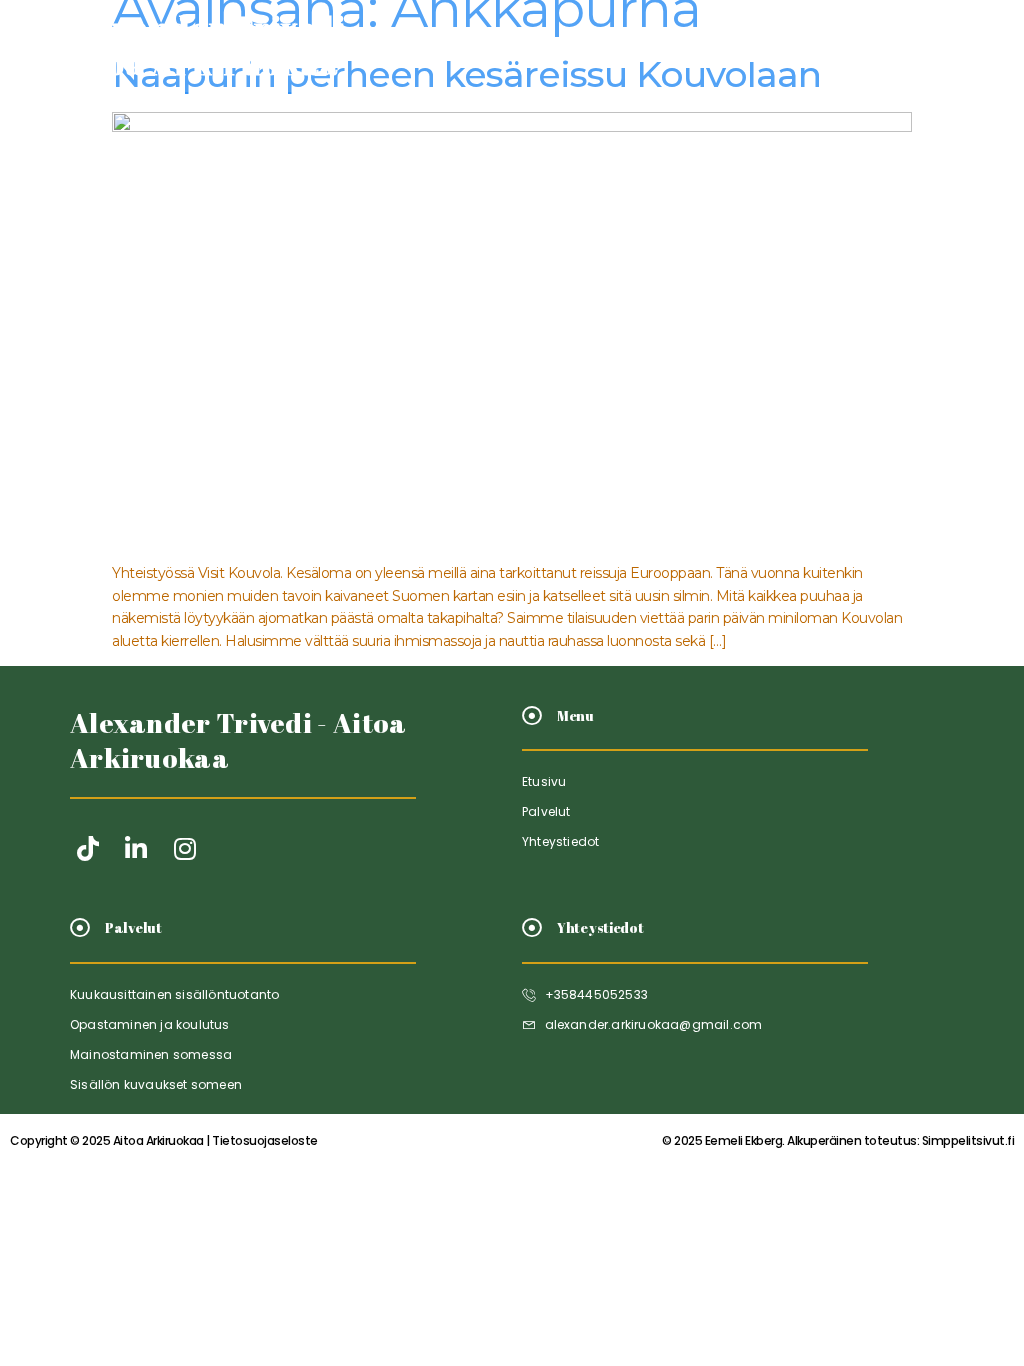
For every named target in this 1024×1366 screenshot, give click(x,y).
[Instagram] (184, 848)
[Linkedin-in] (136, 848)
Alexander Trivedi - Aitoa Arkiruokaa (238, 740)
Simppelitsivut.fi (838, 1140)
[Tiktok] (87, 848)
